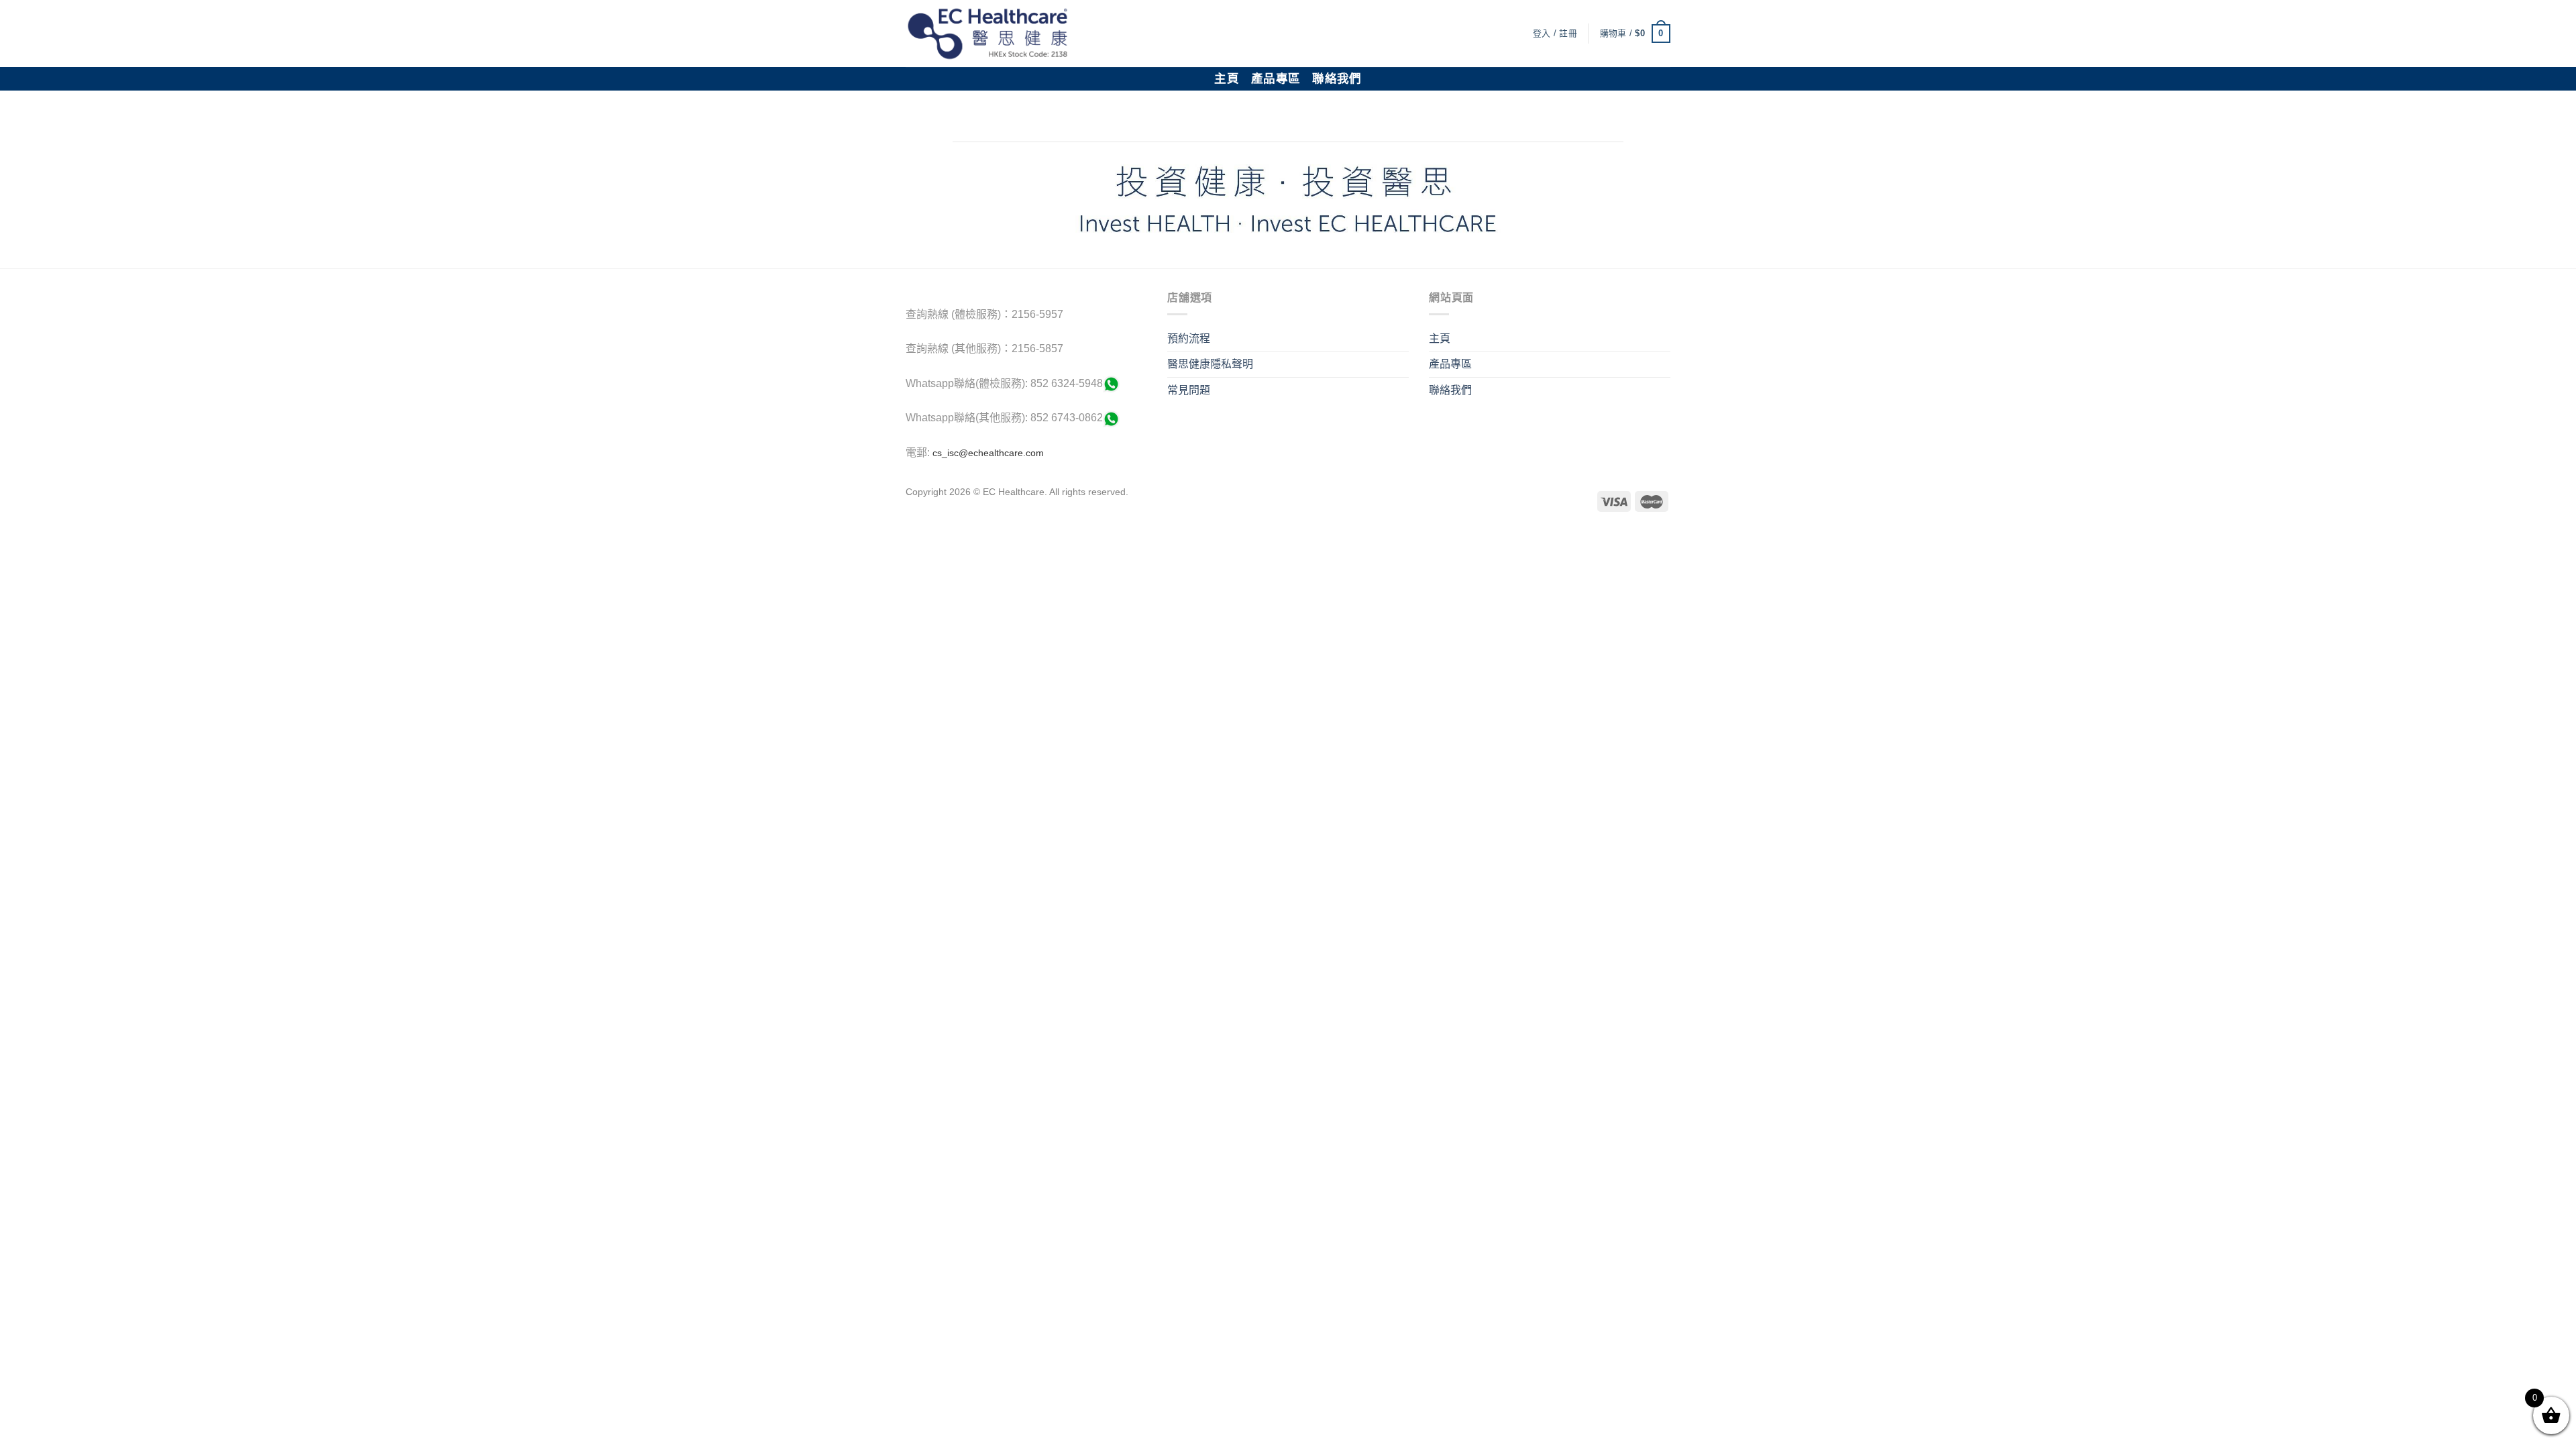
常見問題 (1189, 390)
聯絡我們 (1337, 78)
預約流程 (1189, 338)
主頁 (1227, 78)
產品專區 (1276, 78)
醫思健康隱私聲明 (1210, 364)
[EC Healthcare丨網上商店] (988, 34)
